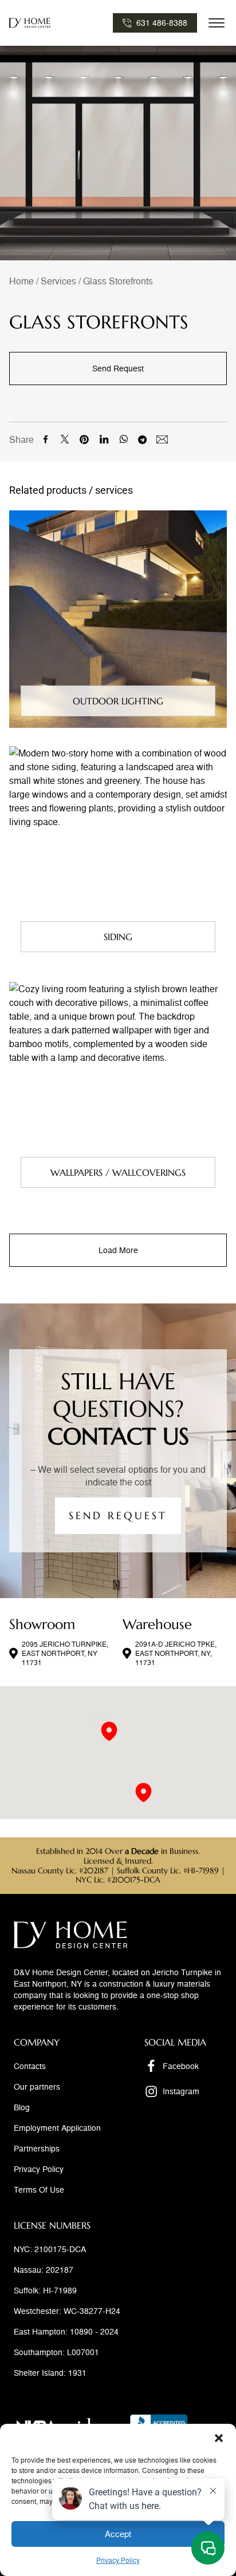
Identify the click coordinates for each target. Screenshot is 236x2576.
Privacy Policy (39, 2169)
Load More (118, 1250)
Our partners (37, 2086)
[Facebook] (45, 439)
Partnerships (37, 2148)
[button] (219, 2438)
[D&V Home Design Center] (30, 23)
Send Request (118, 368)
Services (58, 281)
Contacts (30, 2066)
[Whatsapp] (123, 439)
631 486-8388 (162, 23)
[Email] (162, 439)
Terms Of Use (39, 2189)
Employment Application (57, 2128)
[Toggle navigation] (217, 23)
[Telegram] (143, 439)
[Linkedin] (104, 439)
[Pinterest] (84, 439)
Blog (22, 2107)
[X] (65, 439)
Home (21, 281)
